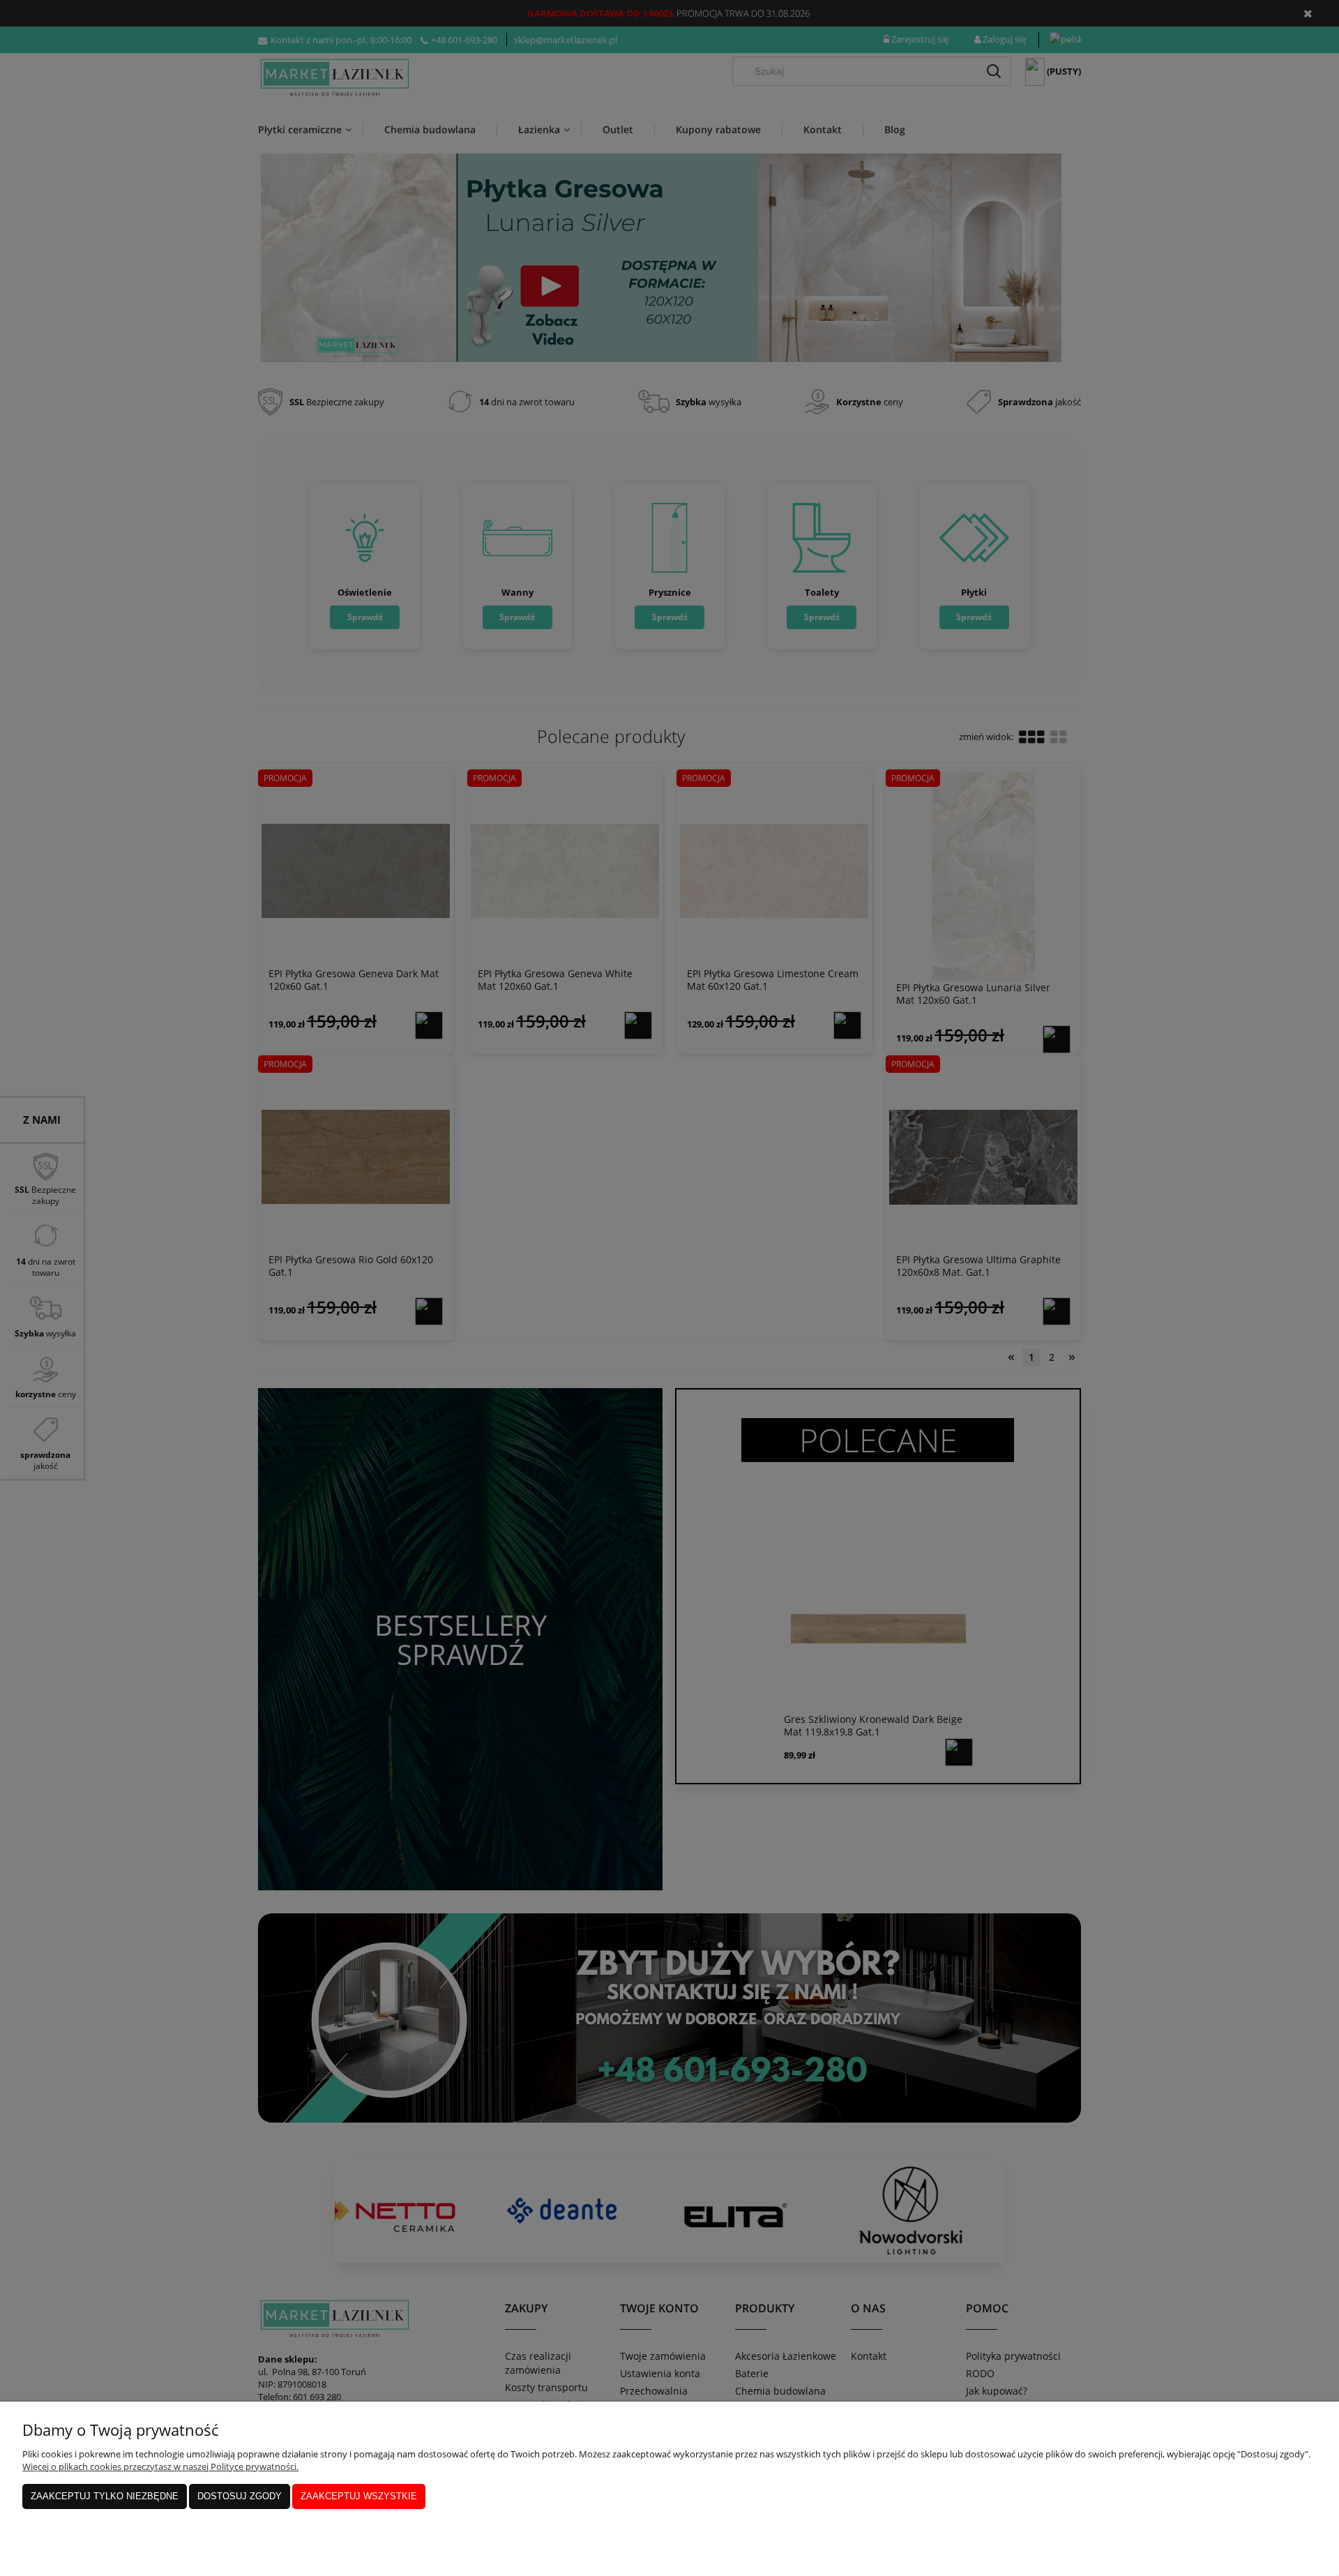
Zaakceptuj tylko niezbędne (105, 2496)
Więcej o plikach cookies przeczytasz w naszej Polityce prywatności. (160, 2466)
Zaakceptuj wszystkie (359, 2496)
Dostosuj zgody (240, 2496)
